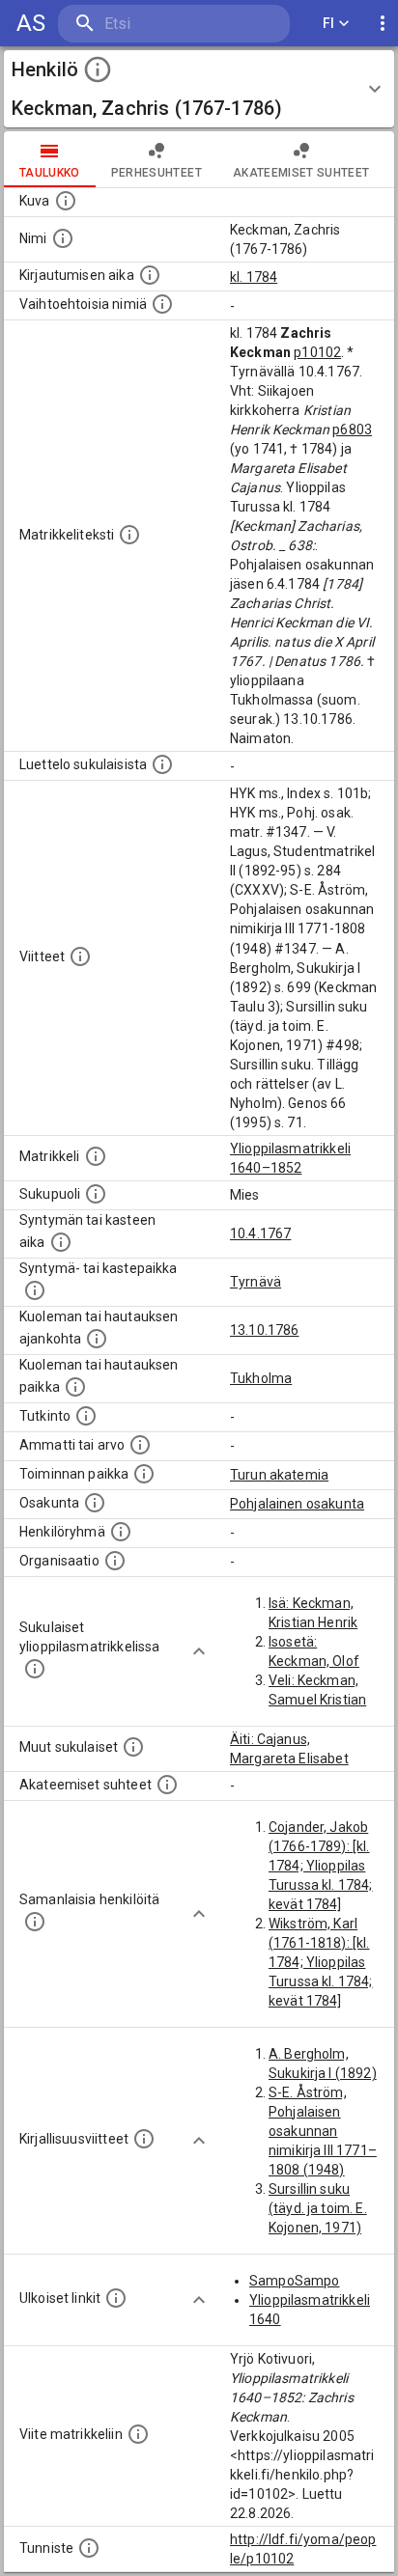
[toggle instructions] (98, 69)
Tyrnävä (256, 1282)
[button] (199, 89)
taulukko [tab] (50, 173)
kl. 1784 (254, 277)
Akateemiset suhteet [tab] (301, 173)
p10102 (317, 352)
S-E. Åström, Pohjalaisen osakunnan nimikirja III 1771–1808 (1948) (323, 2131)
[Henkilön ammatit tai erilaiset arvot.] (140, 1445)
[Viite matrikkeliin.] (138, 2434)
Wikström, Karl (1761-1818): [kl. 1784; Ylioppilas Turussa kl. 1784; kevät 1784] (321, 1962)
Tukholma (261, 1378)
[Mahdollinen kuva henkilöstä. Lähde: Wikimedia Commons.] (66, 201)
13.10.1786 (265, 1330)
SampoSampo (295, 2281)
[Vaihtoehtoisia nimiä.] (162, 304)
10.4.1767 (260, 1233)
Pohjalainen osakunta (297, 1504)
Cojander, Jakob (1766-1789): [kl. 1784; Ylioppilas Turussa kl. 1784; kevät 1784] (321, 1866)
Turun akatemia (279, 1475)
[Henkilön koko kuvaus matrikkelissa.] (129, 535)
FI (329, 23)
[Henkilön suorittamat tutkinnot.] (86, 1416)
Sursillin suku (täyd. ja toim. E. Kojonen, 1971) (318, 2208)
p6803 (352, 429)
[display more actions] (383, 24)
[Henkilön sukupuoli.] (96, 1194)
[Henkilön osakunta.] (95, 1503)
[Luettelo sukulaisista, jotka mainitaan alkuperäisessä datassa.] (162, 764)
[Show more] (199, 1651)
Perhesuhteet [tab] (156, 173)
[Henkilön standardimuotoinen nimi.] (63, 238)
